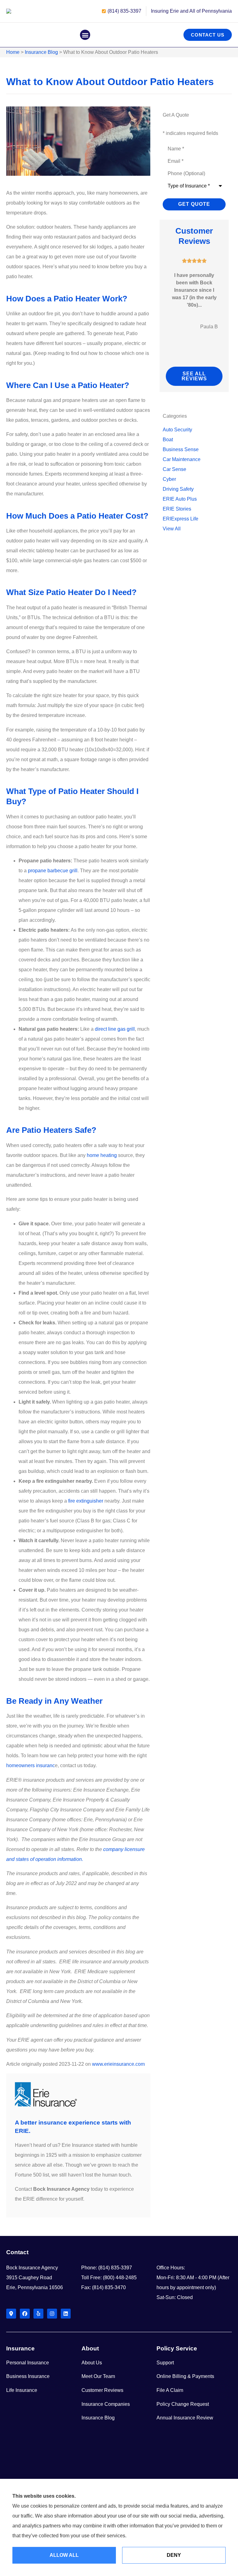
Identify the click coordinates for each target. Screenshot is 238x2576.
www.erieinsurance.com (118, 2064)
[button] (85, 35)
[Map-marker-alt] (11, 2314)
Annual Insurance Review (185, 2418)
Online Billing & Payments (185, 2376)
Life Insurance (22, 2390)
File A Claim (170, 2390)
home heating (102, 1155)
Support (165, 2363)
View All (172, 529)
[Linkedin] (66, 2314)
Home (13, 52)
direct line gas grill (115, 1029)
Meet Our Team (98, 2376)
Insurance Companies (106, 2404)
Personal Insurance (28, 2363)
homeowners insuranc (31, 1765)
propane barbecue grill (53, 871)
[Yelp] (38, 2314)
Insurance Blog (41, 52)
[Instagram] (52, 2314)
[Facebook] (25, 2314)
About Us (92, 2363)
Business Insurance (28, 2376)
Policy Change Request (183, 2404)
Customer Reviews (102, 2390)
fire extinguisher (86, 1501)
